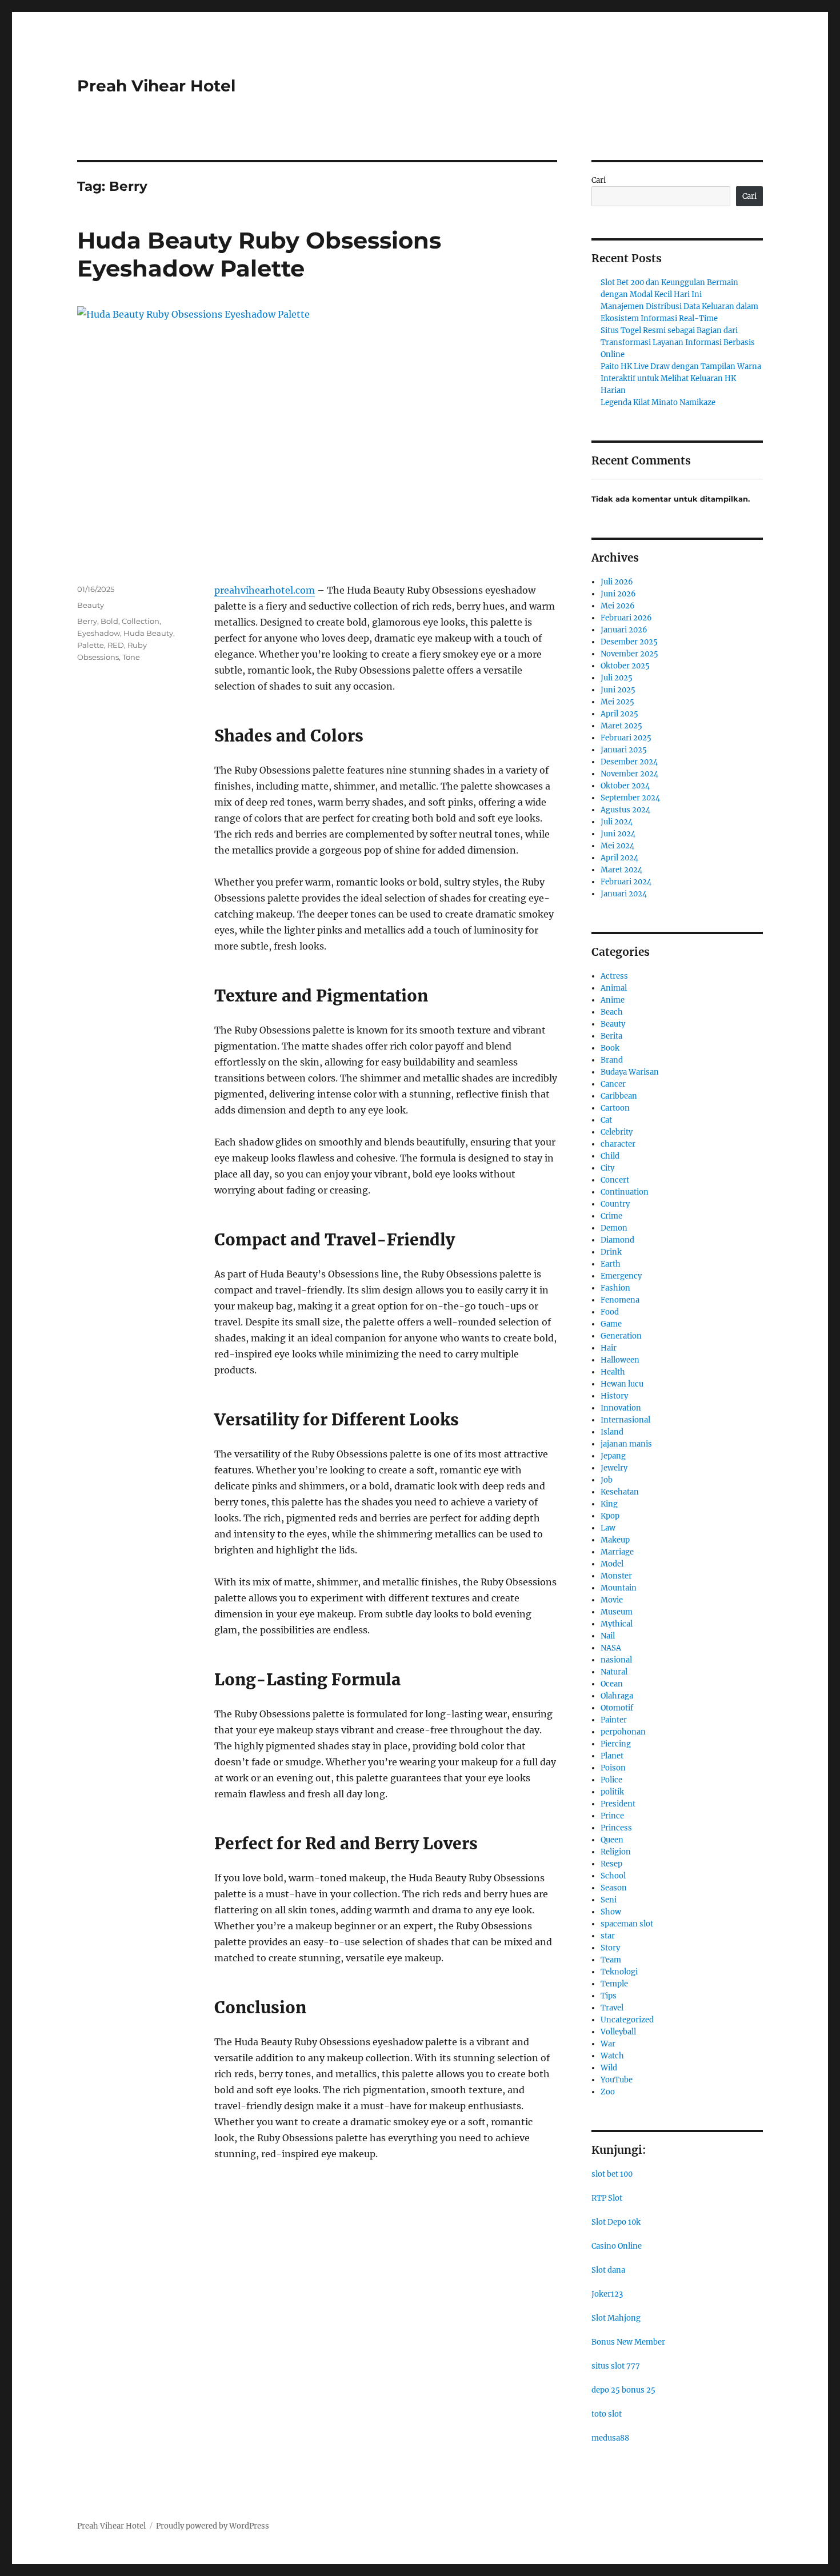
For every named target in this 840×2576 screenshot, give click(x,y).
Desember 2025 (629, 642)
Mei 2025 (617, 702)
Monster (616, 1576)
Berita (611, 1036)
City (607, 1168)
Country (615, 1204)
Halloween (620, 1360)
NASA (611, 1648)
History (614, 1396)
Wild (609, 2068)
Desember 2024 (629, 762)
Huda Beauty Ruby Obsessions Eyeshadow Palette (259, 254)
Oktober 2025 (625, 666)
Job (607, 1480)
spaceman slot (627, 1924)
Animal (614, 988)
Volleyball (618, 2032)
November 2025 (629, 654)
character (618, 1144)
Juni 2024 (618, 834)
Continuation (625, 1192)
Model (612, 1564)
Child (610, 1156)
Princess (616, 1828)
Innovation (621, 1408)
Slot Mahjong (616, 2318)
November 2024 (629, 774)
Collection (141, 621)
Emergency (621, 1276)
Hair (609, 1348)
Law (608, 1528)
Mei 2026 (618, 606)
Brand (612, 1060)
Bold (109, 621)
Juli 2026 (617, 582)
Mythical (617, 1624)
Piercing (616, 1744)
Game (611, 1324)
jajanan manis (626, 1444)
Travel (612, 2008)
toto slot (607, 2414)
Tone (131, 657)
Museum (617, 1612)
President (618, 1804)
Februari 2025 (626, 738)
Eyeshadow (99, 633)
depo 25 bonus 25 (623, 2390)
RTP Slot (607, 2198)
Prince (612, 1816)
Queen (612, 1840)
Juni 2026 (618, 594)
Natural (614, 1672)
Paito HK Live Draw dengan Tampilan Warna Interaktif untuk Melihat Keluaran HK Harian (681, 378)
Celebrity (617, 1132)
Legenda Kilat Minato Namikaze (658, 402)
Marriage (617, 1552)
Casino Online (617, 2246)
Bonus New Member (628, 2342)
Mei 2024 (617, 846)
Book (610, 1048)
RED (116, 645)
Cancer (613, 1084)
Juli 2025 (617, 678)
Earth (611, 1264)
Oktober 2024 (625, 786)
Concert (615, 1180)
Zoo (608, 2092)
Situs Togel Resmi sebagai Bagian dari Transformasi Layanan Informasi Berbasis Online (678, 342)
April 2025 (619, 714)
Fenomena (620, 1300)
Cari (599, 180)
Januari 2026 (624, 630)
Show (611, 1912)
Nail (608, 1636)
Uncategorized (627, 2020)
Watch (612, 2056)
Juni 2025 (618, 690)
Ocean (612, 1684)
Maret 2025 (621, 726)
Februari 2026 (626, 618)
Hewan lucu (622, 1384)
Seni (609, 1900)
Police (611, 1780)
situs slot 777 (616, 2366)
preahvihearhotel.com (265, 590)
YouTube (617, 2080)
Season (614, 1888)
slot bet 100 (612, 2174)
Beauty (91, 605)
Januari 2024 (624, 894)
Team (611, 1960)
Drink (611, 1252)
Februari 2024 (626, 882)
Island (612, 1432)
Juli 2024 (617, 822)
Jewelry (614, 1468)
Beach (612, 1012)
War (608, 2044)
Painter (614, 1720)
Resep (611, 1864)
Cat (606, 1120)
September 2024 (630, 798)
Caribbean (619, 1096)
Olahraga (617, 1696)
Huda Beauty (148, 633)
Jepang (613, 1456)
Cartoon (615, 1108)
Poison (613, 1768)
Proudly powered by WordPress (213, 2526)
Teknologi (619, 1972)
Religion (616, 1852)
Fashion (615, 1288)
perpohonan (623, 1732)
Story (610, 1948)
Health (613, 1372)
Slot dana (608, 2270)
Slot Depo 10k (616, 2222)
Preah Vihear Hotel (156, 86)
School (613, 1876)
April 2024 (619, 858)
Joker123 (607, 2294)
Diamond (617, 1240)
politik (612, 1792)
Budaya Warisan (630, 1072)
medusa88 (610, 2438)
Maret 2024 (621, 870)
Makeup (615, 1540)
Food (610, 1312)
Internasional (625, 1420)
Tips (609, 1996)
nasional (616, 1660)
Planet (612, 1756)
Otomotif (617, 1708)
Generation (621, 1336)
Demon (614, 1228)
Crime (611, 1216)
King (609, 1504)
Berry (87, 621)
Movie (612, 1600)
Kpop (610, 1516)
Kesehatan (620, 1492)
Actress (614, 976)
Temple (614, 1984)
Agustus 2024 (625, 810)
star (608, 1936)
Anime (613, 1000)
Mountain (619, 1588)
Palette (91, 645)
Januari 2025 (624, 750)
